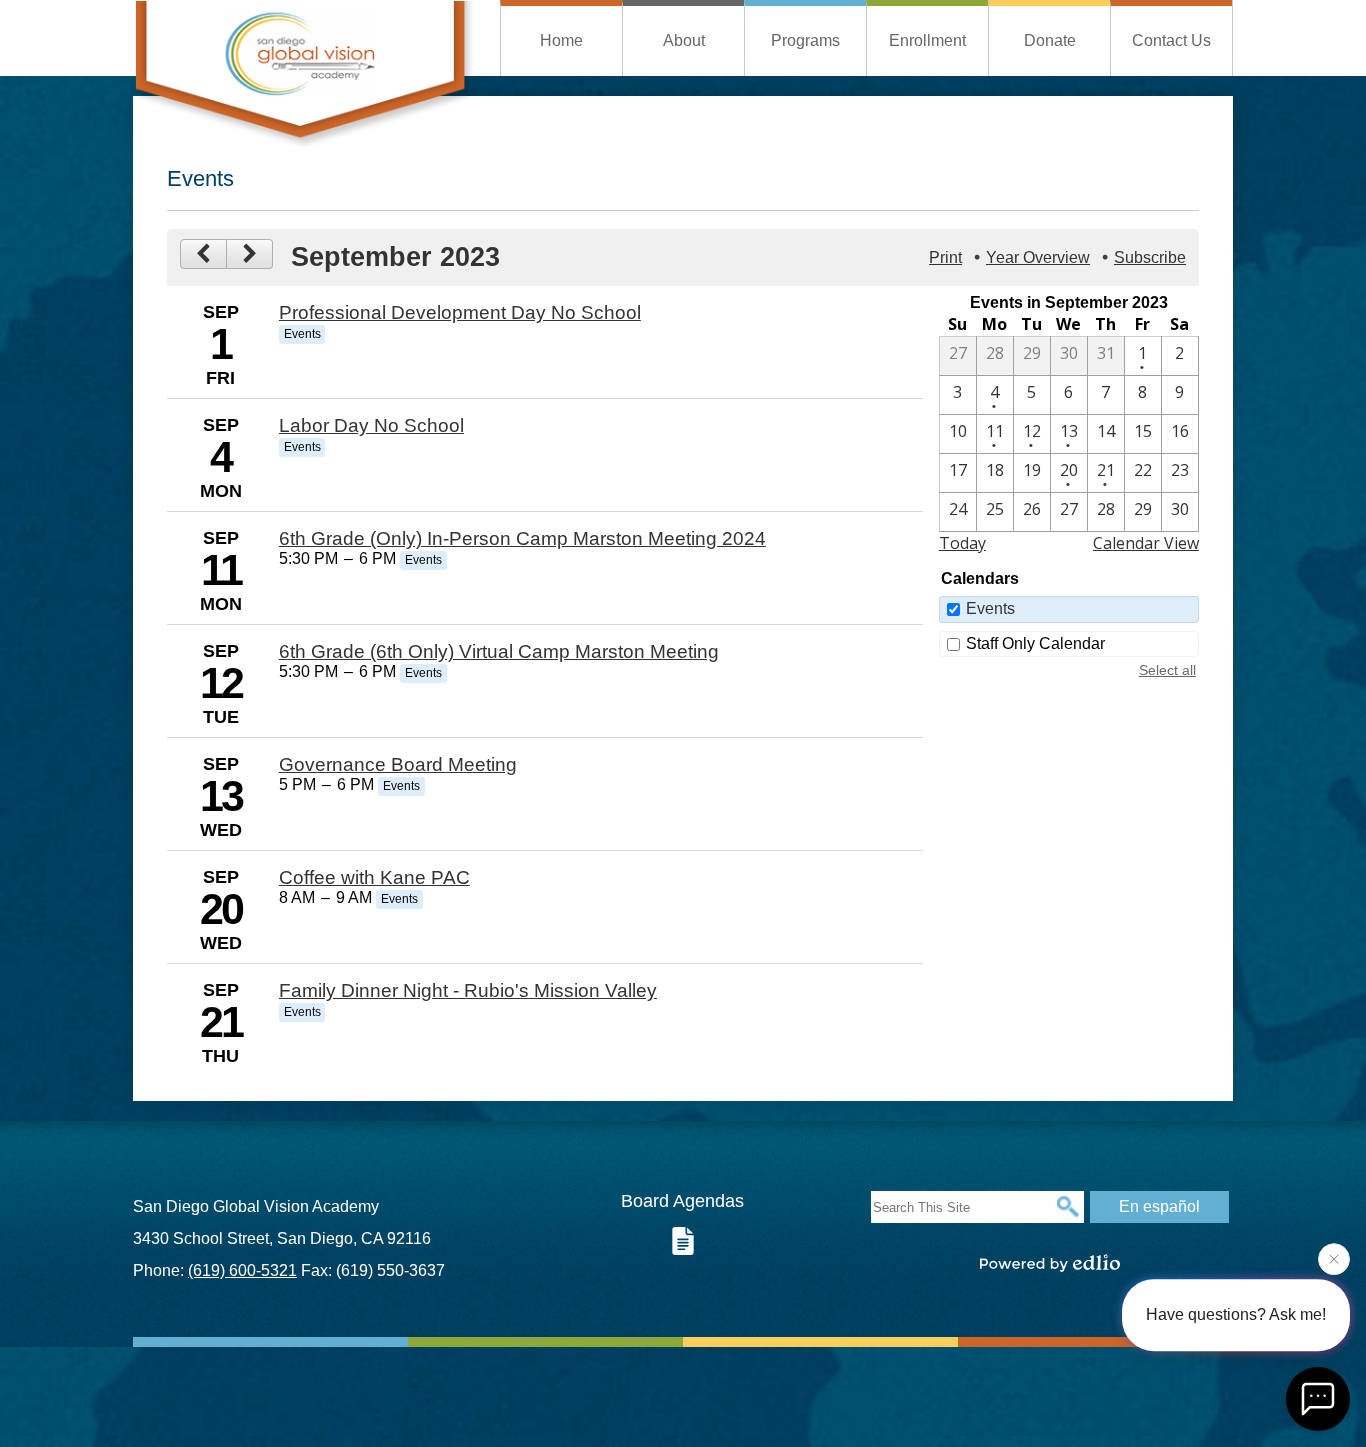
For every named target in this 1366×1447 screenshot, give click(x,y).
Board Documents (683, 1241)
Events (990, 608)
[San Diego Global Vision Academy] (304, 74)
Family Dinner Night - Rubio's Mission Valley (468, 990)
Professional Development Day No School (460, 312)
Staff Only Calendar (1035, 643)
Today (962, 543)
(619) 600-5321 (242, 1270)
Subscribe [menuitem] (1150, 257)
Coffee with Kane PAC (374, 877)
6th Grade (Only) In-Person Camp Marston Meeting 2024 (522, 538)
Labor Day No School (371, 425)
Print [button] (945, 257)
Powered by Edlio (1050, 1263)
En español (1159, 1206)
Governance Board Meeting (398, 764)
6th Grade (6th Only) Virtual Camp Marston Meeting (499, 651)
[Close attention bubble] (1334, 1263)
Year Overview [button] (1038, 257)
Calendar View (1146, 543)
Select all (1167, 670)
